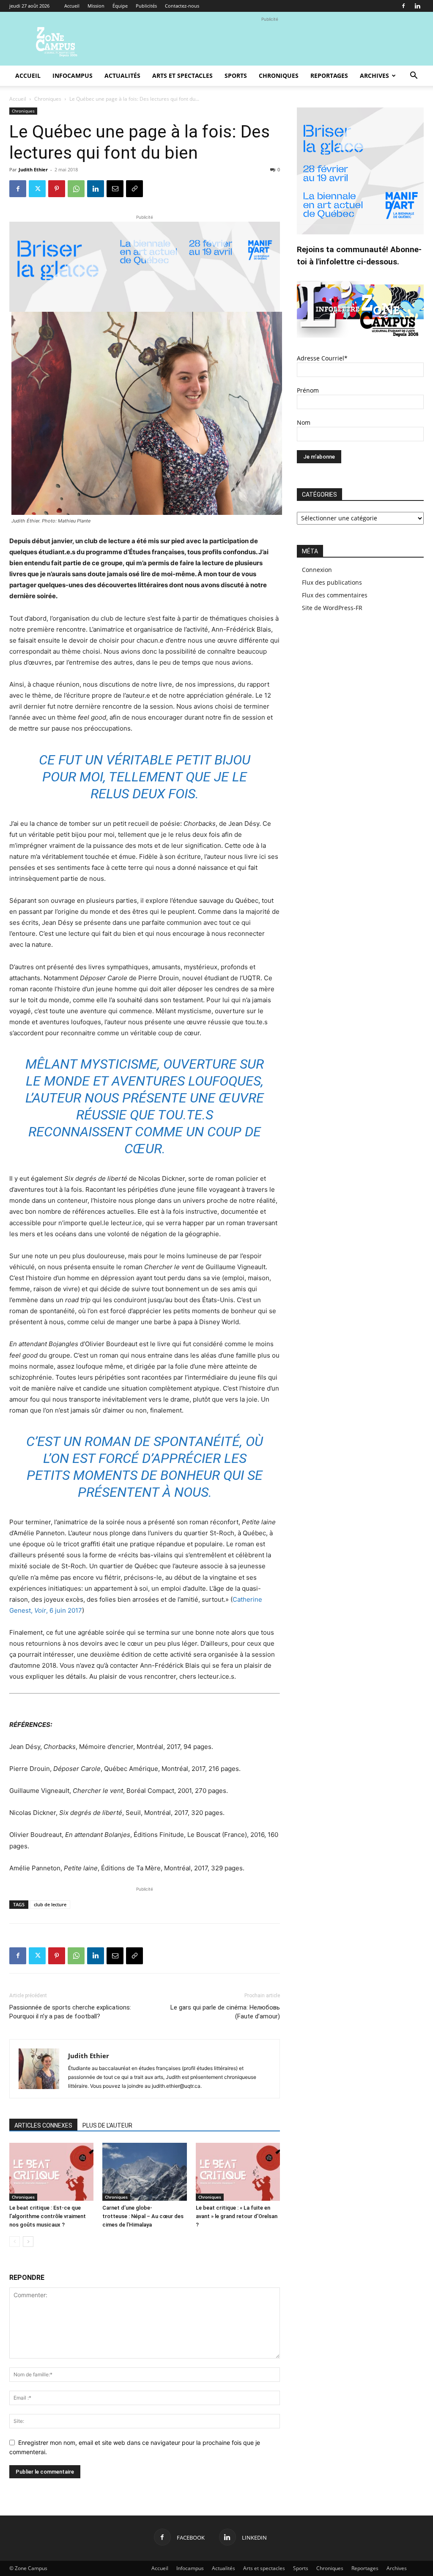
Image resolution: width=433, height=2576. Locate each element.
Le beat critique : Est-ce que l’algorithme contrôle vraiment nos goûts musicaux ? (48, 2216)
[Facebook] (403, 6)
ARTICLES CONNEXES (43, 2125)
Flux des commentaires (335, 595)
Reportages (329, 76)
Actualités (122, 76)
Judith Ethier (33, 169)
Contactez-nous (182, 6)
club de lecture (50, 1904)
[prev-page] (15, 2242)
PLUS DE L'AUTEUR (107, 2125)
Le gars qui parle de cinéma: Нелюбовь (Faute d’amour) (225, 2012)
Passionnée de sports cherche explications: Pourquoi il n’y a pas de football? (70, 2012)
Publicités (146, 6)
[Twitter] (37, 189)
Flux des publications (332, 582)
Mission (96, 6)
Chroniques (279, 76)
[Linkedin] (417, 6)
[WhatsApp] (76, 189)
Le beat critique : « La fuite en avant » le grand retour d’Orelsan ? (237, 2216)
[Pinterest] (57, 189)
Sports (236, 76)
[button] (414, 76)
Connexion (317, 570)
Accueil (72, 6)
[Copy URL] (134, 189)
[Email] (115, 189)
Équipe (120, 6)
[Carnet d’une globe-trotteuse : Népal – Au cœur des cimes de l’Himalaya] (144, 2172)
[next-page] (28, 2242)
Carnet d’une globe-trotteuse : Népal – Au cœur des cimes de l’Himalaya (143, 2216)
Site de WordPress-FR (332, 608)
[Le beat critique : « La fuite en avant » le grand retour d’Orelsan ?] (238, 2172)
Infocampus (73, 76)
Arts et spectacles (182, 76)
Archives (374, 76)
